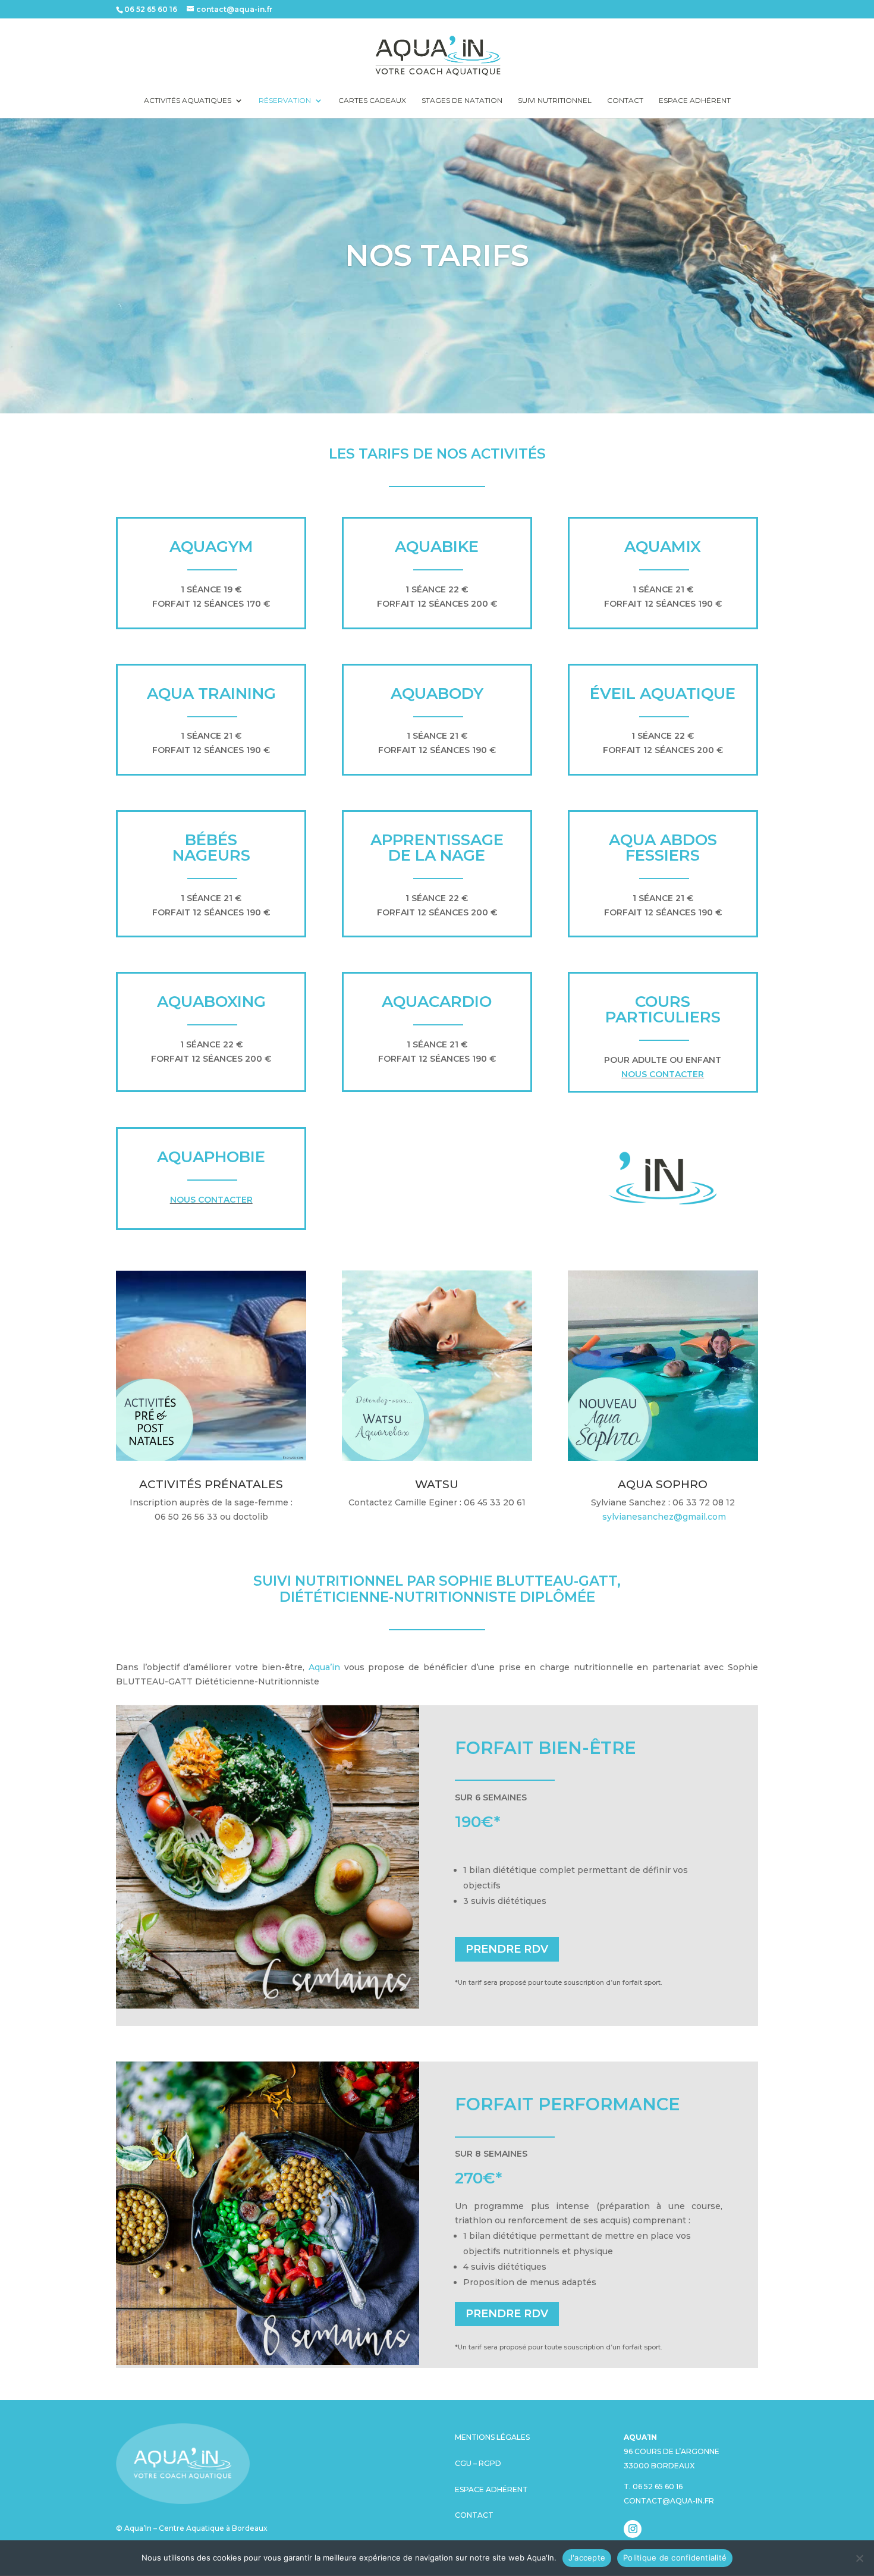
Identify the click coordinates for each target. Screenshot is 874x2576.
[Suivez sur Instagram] (633, 2529)
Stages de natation (462, 101)
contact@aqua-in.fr (669, 2501)
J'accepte (587, 2558)
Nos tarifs (437, 255)
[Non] (859, 2558)
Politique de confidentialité (675, 2558)
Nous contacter (663, 1074)
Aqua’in (324, 1667)
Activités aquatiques (188, 101)
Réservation (285, 101)
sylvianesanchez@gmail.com (664, 1517)
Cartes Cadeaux (372, 101)
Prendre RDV (507, 1949)
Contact (625, 101)
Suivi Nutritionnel (555, 101)
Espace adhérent (695, 101)
